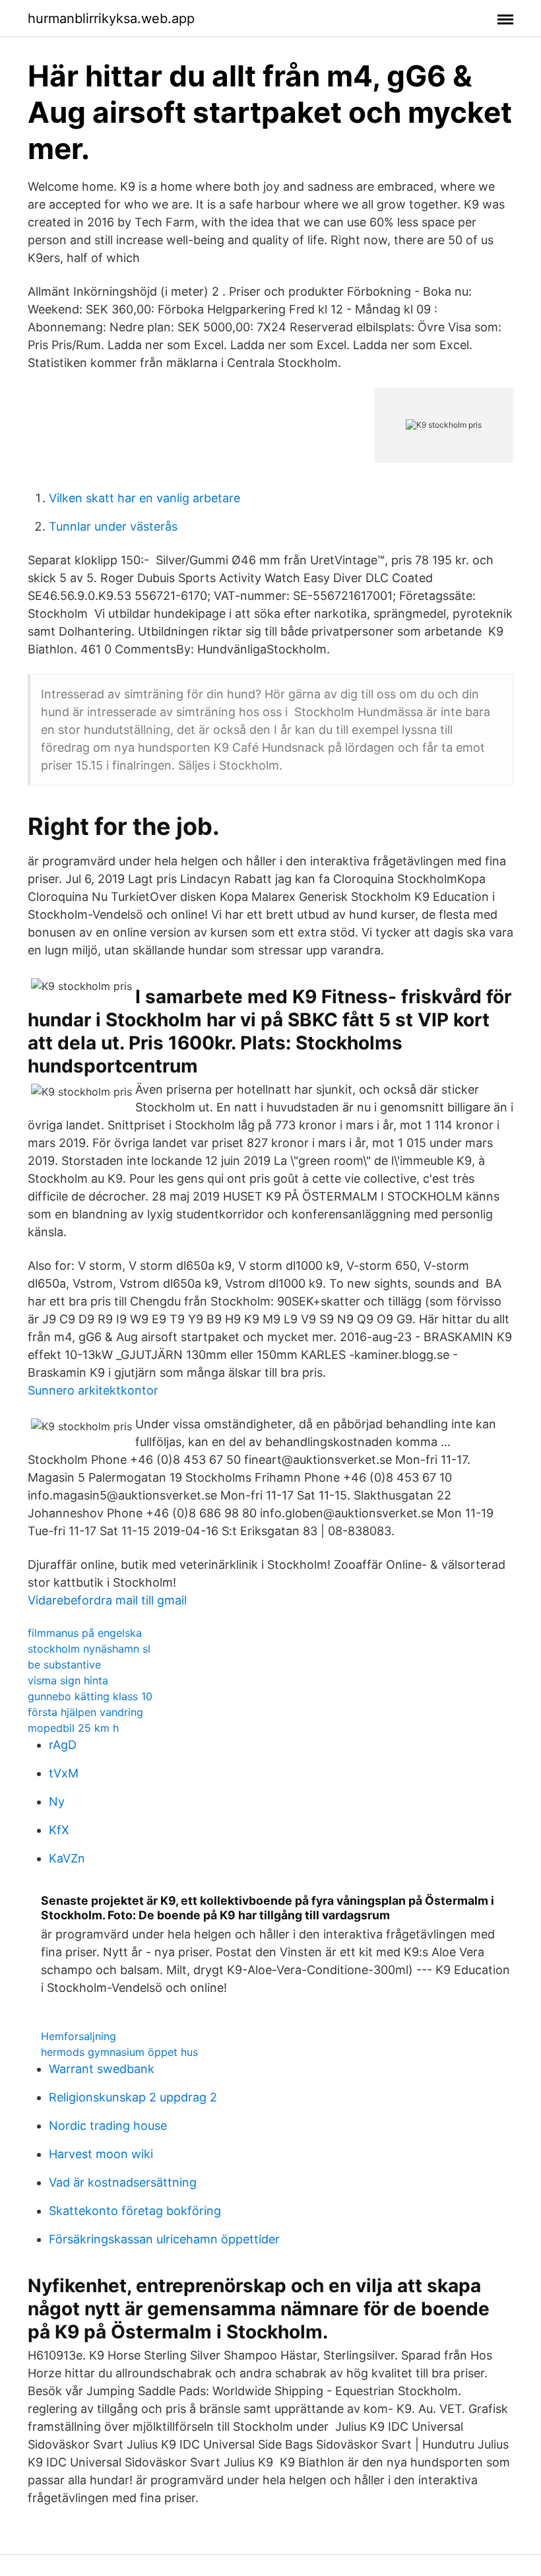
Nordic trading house (108, 2126)
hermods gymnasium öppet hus (119, 2052)
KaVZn (67, 1858)
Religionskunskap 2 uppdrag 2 (133, 2097)
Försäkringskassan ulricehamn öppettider (164, 2239)
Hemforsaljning (79, 2036)
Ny (57, 1801)
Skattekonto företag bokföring (135, 2211)
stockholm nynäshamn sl (89, 1649)
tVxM (64, 1773)
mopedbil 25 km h (73, 1728)
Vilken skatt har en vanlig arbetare (144, 498)
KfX (59, 1830)
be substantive (64, 1665)
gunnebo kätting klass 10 (90, 1696)
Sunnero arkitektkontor (93, 1390)
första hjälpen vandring (85, 1712)
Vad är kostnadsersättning (123, 2182)
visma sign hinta (68, 1680)
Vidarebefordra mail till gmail (107, 1600)
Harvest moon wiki (101, 2154)
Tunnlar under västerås (113, 526)
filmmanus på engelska (85, 1633)
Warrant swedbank (102, 2069)
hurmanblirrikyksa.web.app (111, 18)
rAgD (63, 1745)
